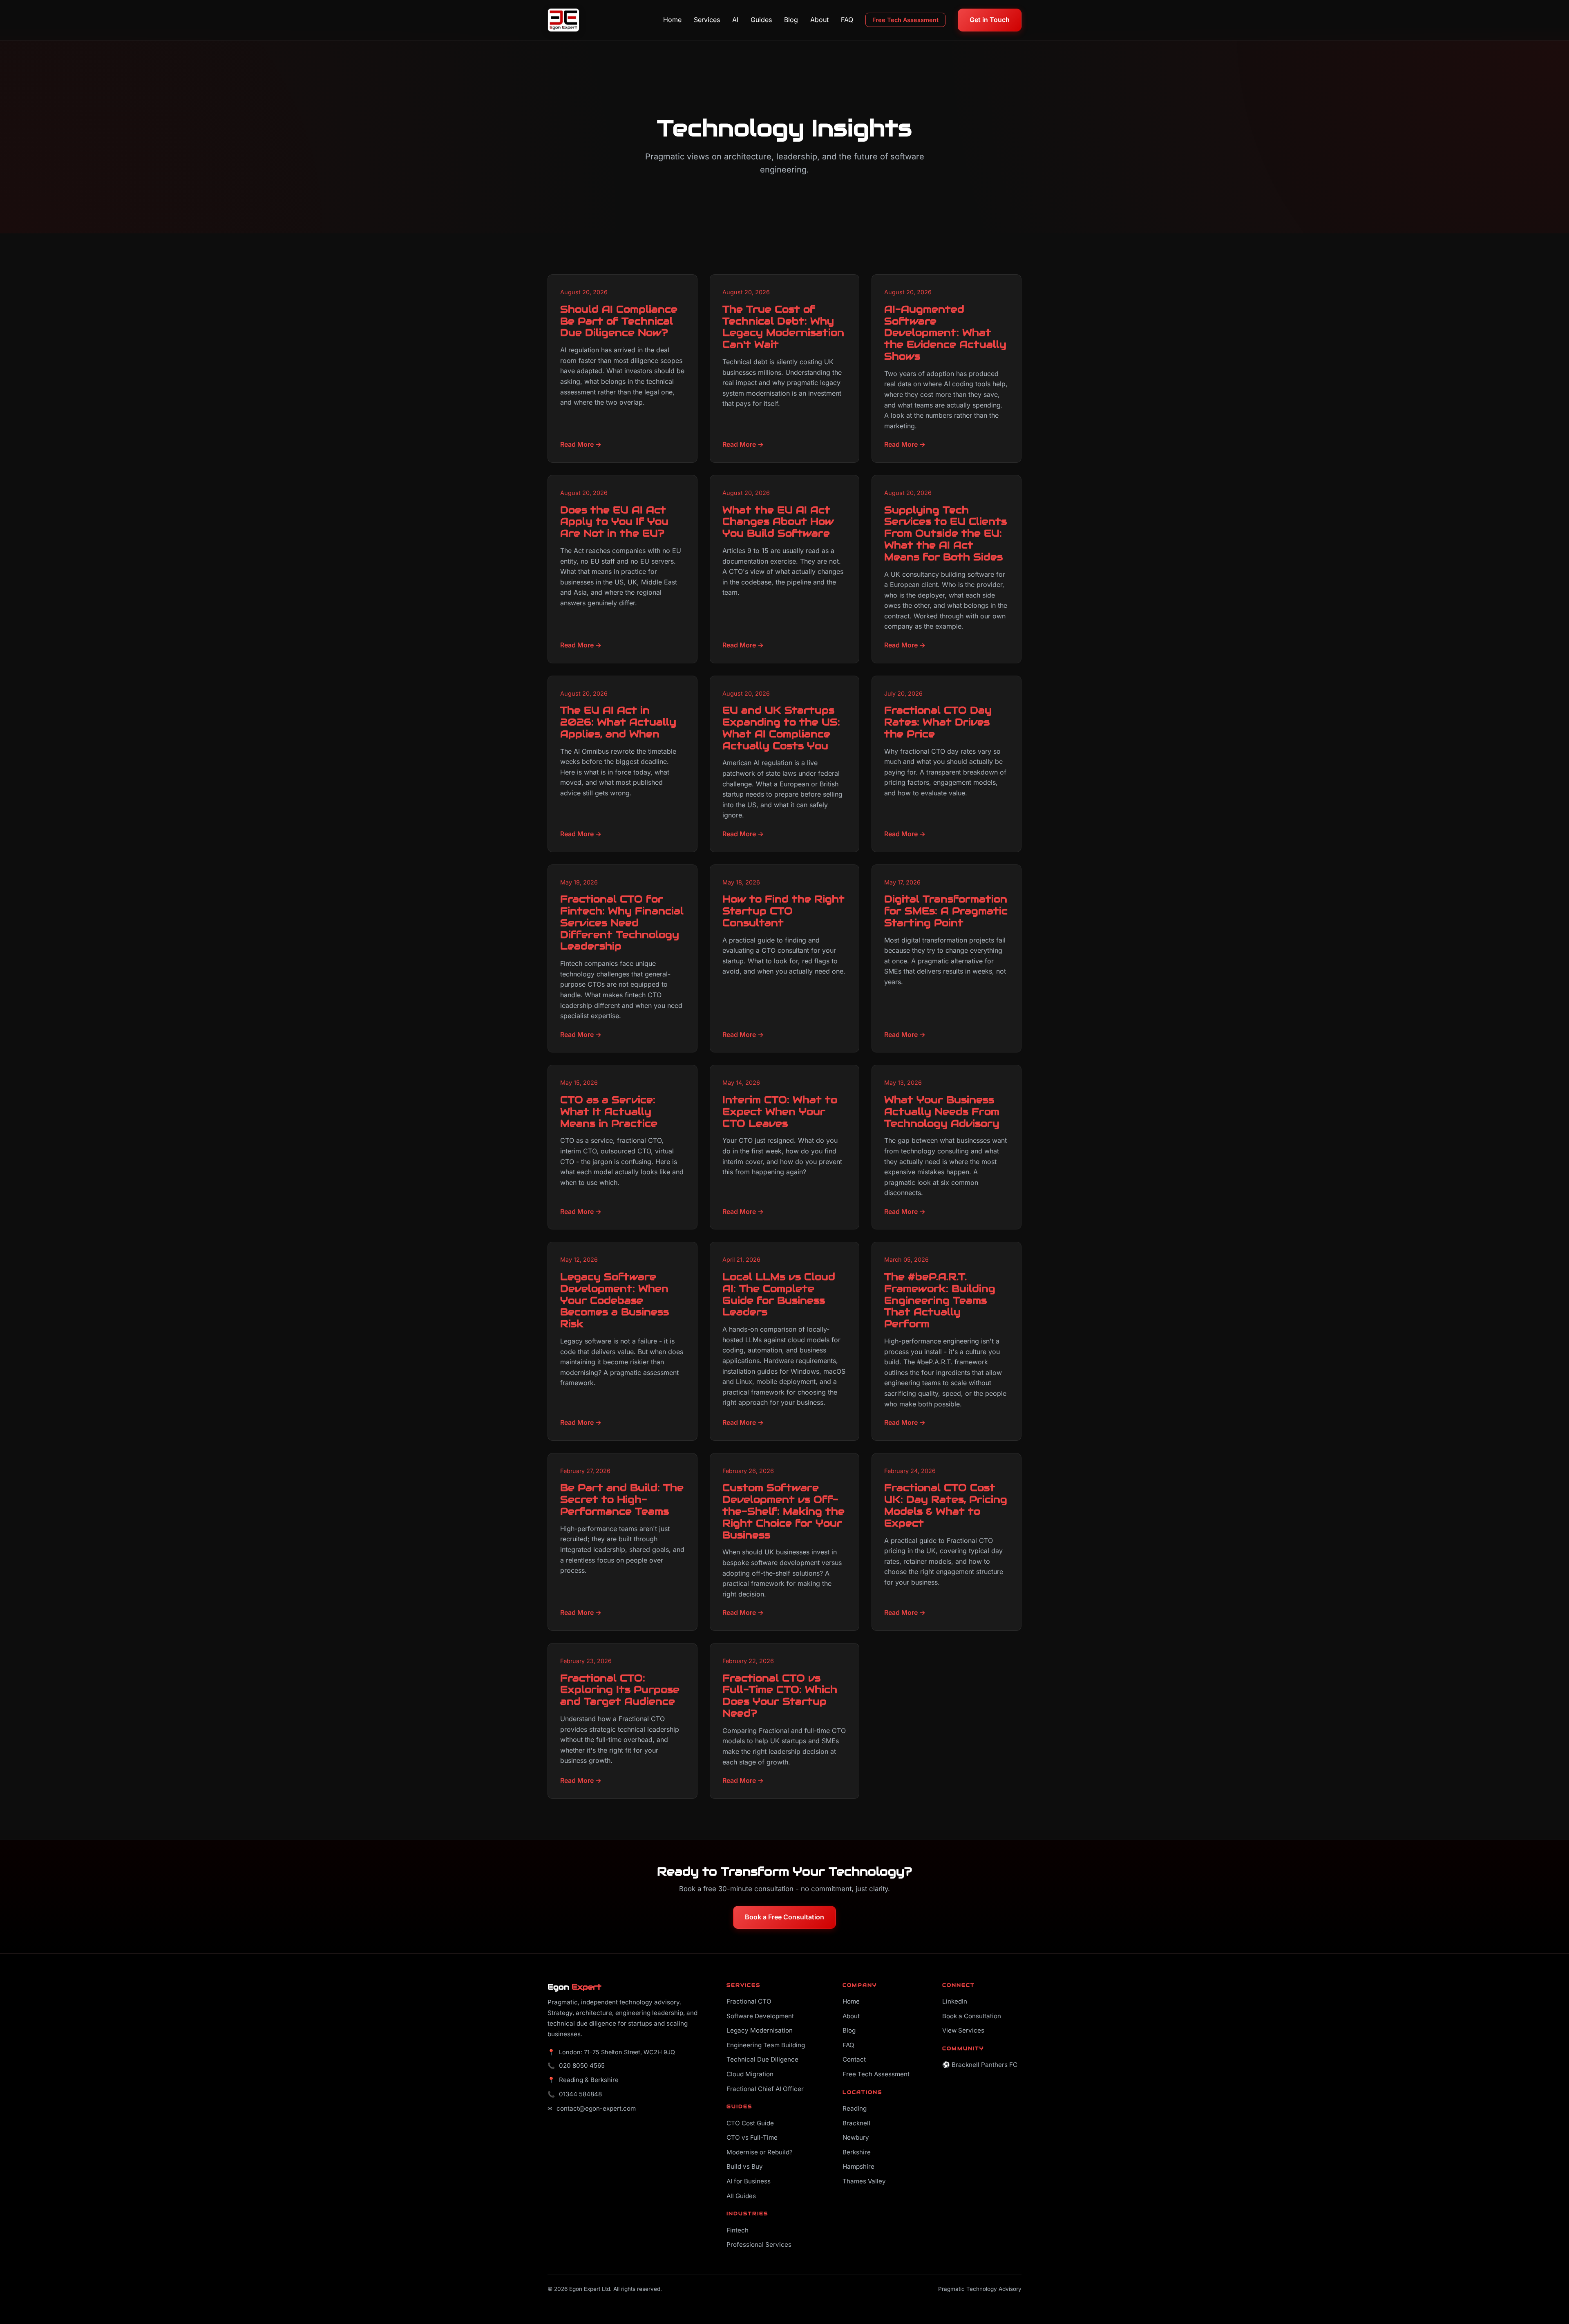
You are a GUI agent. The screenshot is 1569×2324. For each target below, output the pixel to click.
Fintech (738, 2230)
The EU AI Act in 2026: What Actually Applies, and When (618, 722)
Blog (791, 20)
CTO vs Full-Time (752, 2137)
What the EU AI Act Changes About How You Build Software (778, 522)
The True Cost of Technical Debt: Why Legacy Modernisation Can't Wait (783, 327)
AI (735, 20)
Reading (855, 2108)
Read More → (581, 444)
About (819, 20)
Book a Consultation (972, 2016)
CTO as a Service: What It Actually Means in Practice (609, 1112)
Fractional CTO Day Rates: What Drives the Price (938, 722)
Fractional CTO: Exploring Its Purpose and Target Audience (620, 1690)
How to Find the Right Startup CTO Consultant (783, 911)
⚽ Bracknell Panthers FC (980, 2065)
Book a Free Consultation (784, 1917)
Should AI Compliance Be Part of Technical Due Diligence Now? (619, 321)
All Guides (741, 2196)
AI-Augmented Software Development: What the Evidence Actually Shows (945, 333)
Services (707, 20)
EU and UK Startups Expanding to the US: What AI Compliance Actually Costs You (781, 728)
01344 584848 (580, 2094)
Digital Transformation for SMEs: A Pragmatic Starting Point (946, 911)
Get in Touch (990, 20)
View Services (963, 2030)
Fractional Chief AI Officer (765, 2089)
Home (672, 20)
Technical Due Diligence (762, 2059)
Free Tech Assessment (905, 20)
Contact (854, 2059)
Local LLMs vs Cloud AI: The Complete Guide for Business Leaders (779, 1294)
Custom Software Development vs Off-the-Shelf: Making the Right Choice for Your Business (783, 1511)
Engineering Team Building (766, 2045)
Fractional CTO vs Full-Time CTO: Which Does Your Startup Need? (780, 1696)
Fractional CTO (749, 2001)
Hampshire (858, 2166)
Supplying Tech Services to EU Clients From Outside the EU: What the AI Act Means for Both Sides (945, 533)
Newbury (856, 2137)
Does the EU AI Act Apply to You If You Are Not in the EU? (614, 522)
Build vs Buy (745, 2166)
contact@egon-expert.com (596, 2108)
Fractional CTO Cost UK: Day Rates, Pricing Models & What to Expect (946, 1505)
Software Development (760, 2016)
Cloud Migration (750, 2074)
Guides (761, 20)
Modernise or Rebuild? (760, 2152)
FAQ (847, 20)
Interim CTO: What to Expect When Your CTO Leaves (780, 1112)
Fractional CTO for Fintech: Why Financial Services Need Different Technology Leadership (622, 922)
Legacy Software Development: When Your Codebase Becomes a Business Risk (615, 1300)
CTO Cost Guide (750, 2123)
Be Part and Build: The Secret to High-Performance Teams (622, 1499)
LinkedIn (955, 2001)
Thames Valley (864, 2181)
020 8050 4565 (582, 2065)
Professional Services (759, 2245)
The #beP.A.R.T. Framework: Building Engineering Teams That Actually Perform (940, 1300)
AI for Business (749, 2181)
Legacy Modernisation (760, 2030)
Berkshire (857, 2152)
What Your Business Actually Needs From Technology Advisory (942, 1112)
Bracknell (856, 2123)
